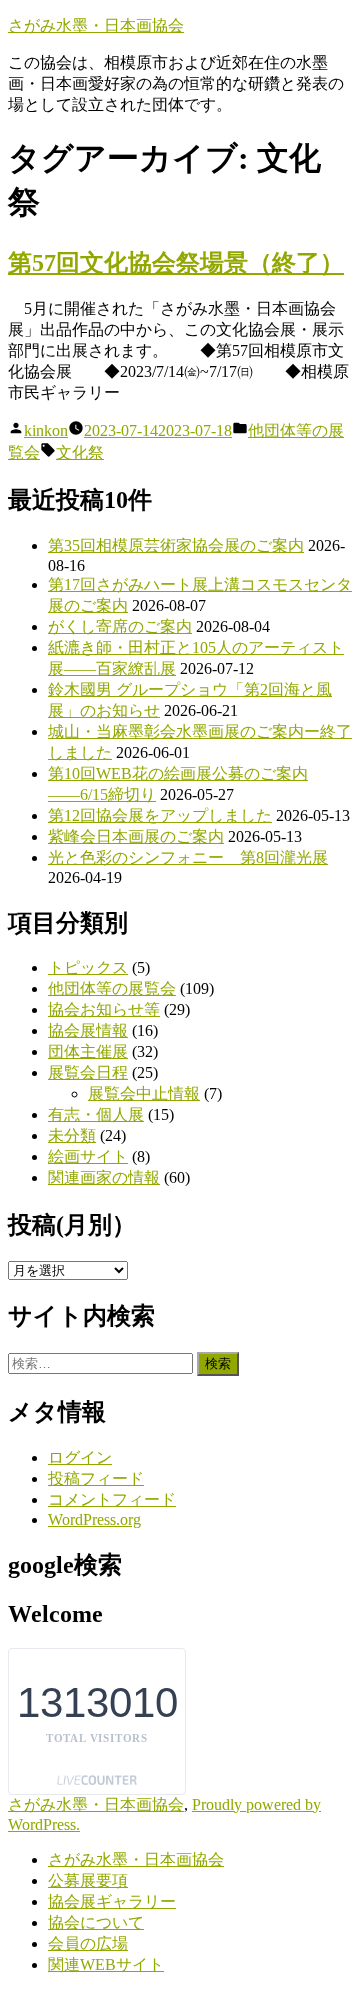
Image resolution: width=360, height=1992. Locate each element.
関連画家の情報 (104, 1177)
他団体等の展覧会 (112, 988)
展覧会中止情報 (144, 1093)
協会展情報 (88, 1030)
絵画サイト (88, 1156)
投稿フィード (96, 1478)
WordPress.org (94, 1519)
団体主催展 (88, 1051)
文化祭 (80, 452)
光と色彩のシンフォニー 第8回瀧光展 (188, 857)
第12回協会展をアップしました (160, 815)
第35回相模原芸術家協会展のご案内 (176, 545)
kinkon (46, 430)
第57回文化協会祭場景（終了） (176, 263)
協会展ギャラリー (112, 1901)
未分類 (72, 1135)
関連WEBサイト (106, 1964)
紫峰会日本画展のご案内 (136, 836)
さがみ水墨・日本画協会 (96, 25)
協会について (96, 1922)
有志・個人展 (96, 1114)
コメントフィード (112, 1499)
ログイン (80, 1457)
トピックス (88, 967)
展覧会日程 (88, 1072)
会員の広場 (88, 1943)
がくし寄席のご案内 (120, 626)
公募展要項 (88, 1880)
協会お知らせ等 (104, 1009)
